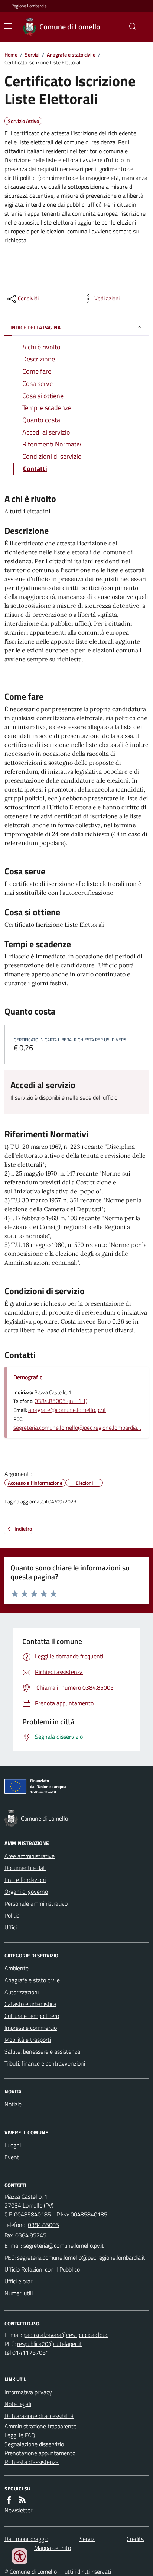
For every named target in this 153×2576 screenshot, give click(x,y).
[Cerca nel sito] (130, 27)
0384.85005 (43, 2225)
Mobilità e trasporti (28, 2040)
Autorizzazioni (22, 1992)
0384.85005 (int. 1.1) (61, 1401)
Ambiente (17, 1968)
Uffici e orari (19, 2281)
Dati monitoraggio (26, 2539)
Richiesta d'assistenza (32, 2462)
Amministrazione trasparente (40, 2426)
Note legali (18, 2404)
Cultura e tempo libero (32, 2016)
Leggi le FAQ (20, 2435)
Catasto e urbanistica (30, 2004)
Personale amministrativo (36, 1903)
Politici (12, 1915)
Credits (135, 2539)
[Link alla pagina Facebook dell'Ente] (9, 2500)
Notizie (13, 2104)
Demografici (29, 1377)
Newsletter (18, 2510)
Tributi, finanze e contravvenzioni (45, 2063)
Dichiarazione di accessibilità (39, 2416)
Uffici (11, 1927)
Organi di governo (26, 1892)
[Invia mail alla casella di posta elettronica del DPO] (66, 2335)
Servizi (32, 54)
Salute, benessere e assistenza (42, 2051)
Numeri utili (19, 2293)
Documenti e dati (25, 1868)
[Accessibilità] (20, 2556)
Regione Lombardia (29, 6)
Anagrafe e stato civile (71, 54)
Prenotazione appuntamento (40, 2453)
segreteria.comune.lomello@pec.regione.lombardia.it (77, 1428)
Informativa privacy (28, 2392)
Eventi (12, 2157)
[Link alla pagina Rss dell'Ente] (22, 2500)
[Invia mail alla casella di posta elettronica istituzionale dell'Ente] (64, 2245)
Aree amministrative (30, 1856)
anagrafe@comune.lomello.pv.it (67, 1410)
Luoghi (13, 2145)
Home (11, 54)
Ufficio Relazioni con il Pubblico (42, 2269)
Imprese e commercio (31, 2028)
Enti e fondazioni (25, 1880)
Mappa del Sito (53, 2548)
